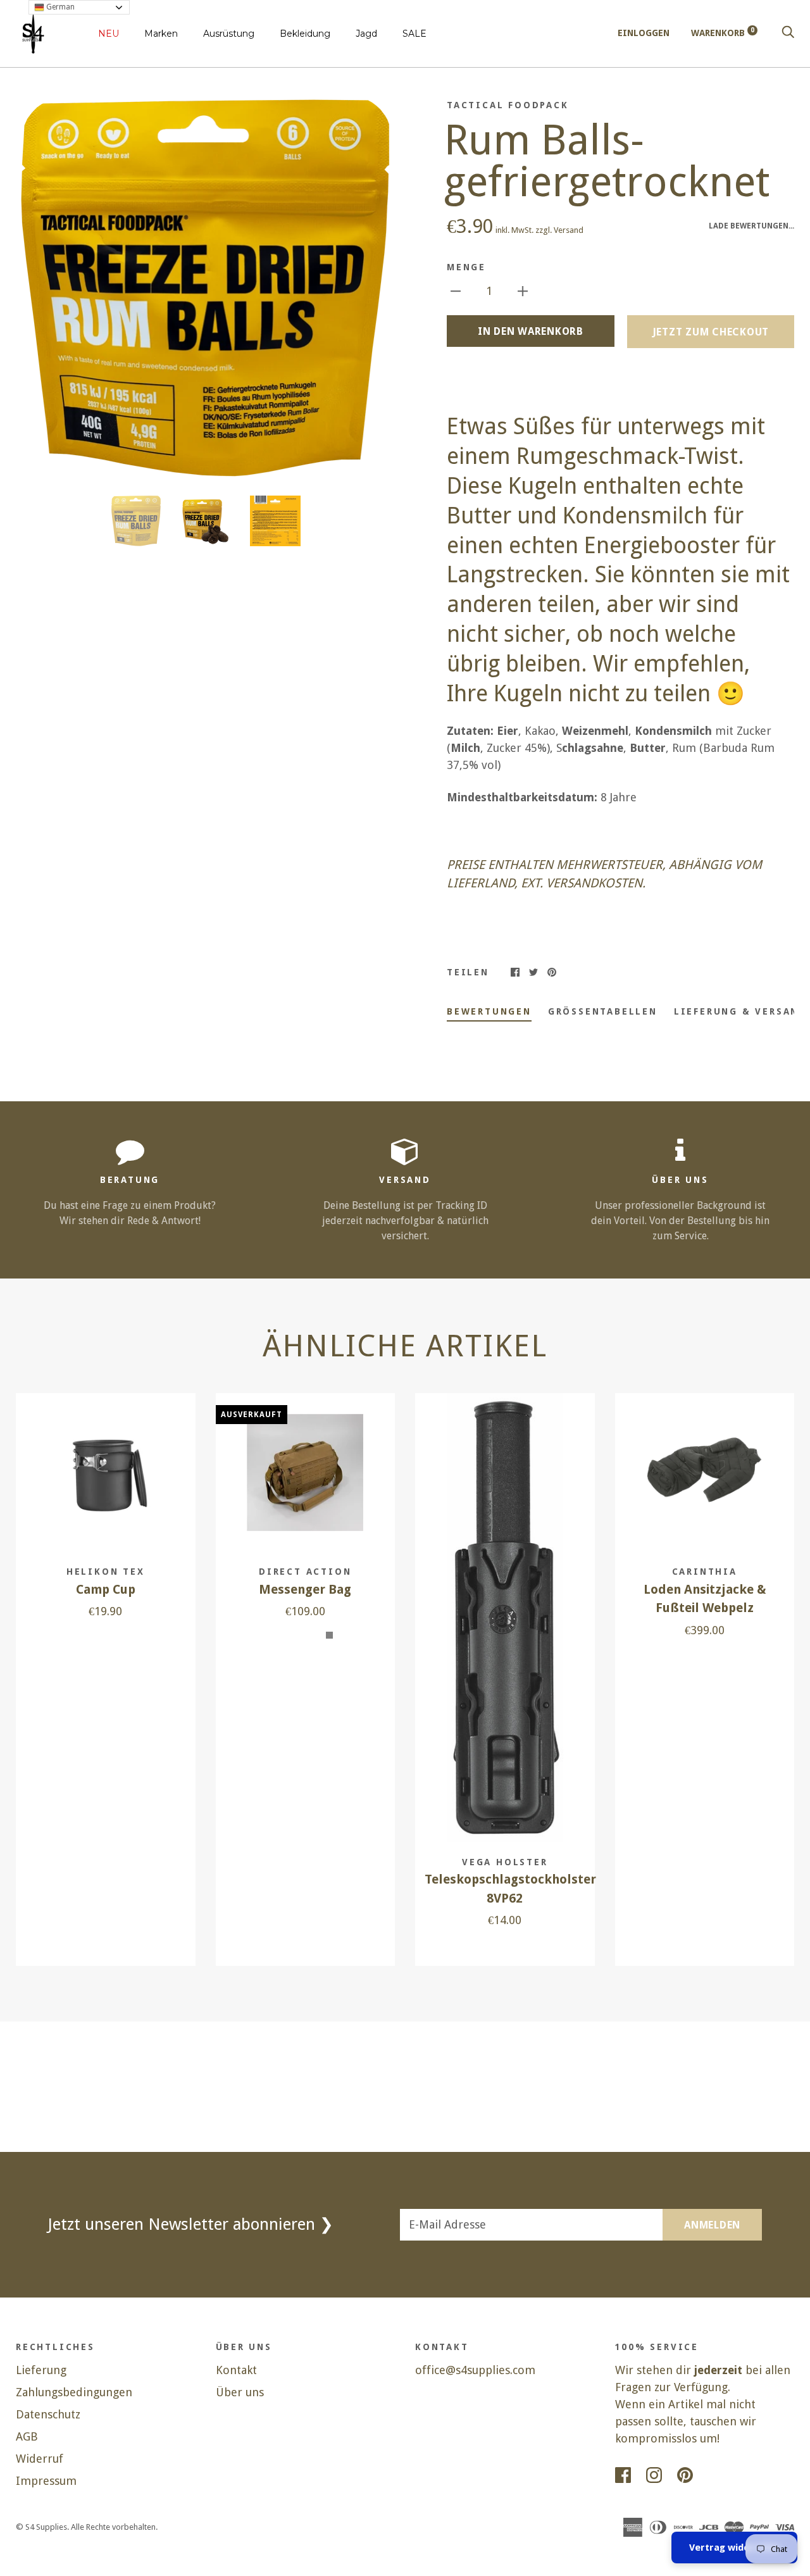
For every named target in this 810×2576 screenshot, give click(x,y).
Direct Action (305, 1572)
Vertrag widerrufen (734, 2548)
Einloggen (644, 33)
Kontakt (236, 2370)
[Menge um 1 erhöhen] (523, 290)
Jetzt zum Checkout (711, 332)
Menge (466, 267)
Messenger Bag (305, 1590)
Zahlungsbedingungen (74, 2392)
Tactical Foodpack (508, 105)
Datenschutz (48, 2414)
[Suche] (788, 33)
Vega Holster (505, 1862)
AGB (27, 2436)
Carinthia (705, 1572)
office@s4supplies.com (475, 2370)
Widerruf (40, 2459)
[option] (205, 288)
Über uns (240, 2392)
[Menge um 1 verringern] (456, 290)
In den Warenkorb (531, 331)
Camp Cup (106, 1590)
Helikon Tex (106, 1572)
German (59, 7)
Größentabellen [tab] (603, 1011)
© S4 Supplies (41, 2527)
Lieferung (41, 2370)
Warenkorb (723, 33)
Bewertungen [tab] (489, 1011)
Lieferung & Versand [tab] (740, 1011)
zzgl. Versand (559, 230)
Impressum (46, 2481)
